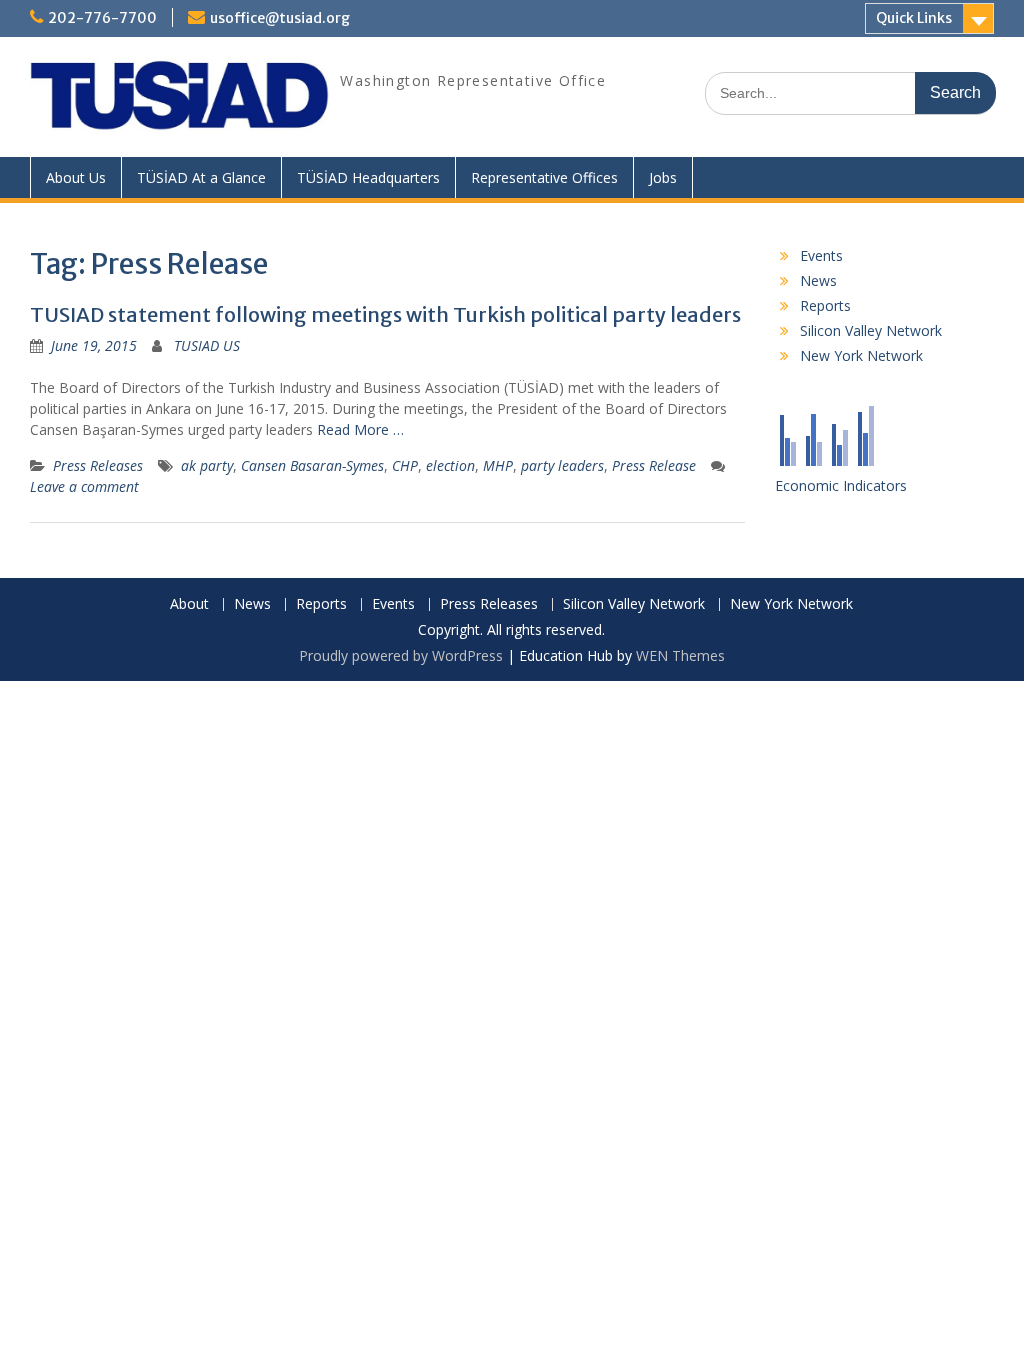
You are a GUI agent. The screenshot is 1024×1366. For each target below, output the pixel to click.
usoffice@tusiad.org (280, 18)
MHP (498, 465)
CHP (405, 465)
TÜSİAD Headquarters (368, 177)
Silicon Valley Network (871, 330)
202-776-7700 (102, 18)
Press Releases (98, 465)
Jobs (663, 177)
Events (821, 255)
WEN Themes (680, 655)
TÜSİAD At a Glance (201, 177)
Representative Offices (544, 177)
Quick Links (914, 18)
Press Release (654, 465)
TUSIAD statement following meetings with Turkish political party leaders (385, 314)
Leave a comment (84, 486)
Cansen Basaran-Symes (312, 465)
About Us (76, 177)
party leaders (562, 465)
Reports (825, 305)
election (450, 465)
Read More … (360, 429)
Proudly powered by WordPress (401, 655)
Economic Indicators (841, 485)
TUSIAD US (207, 345)
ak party (207, 465)
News (818, 280)
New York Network (861, 355)
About (189, 604)
